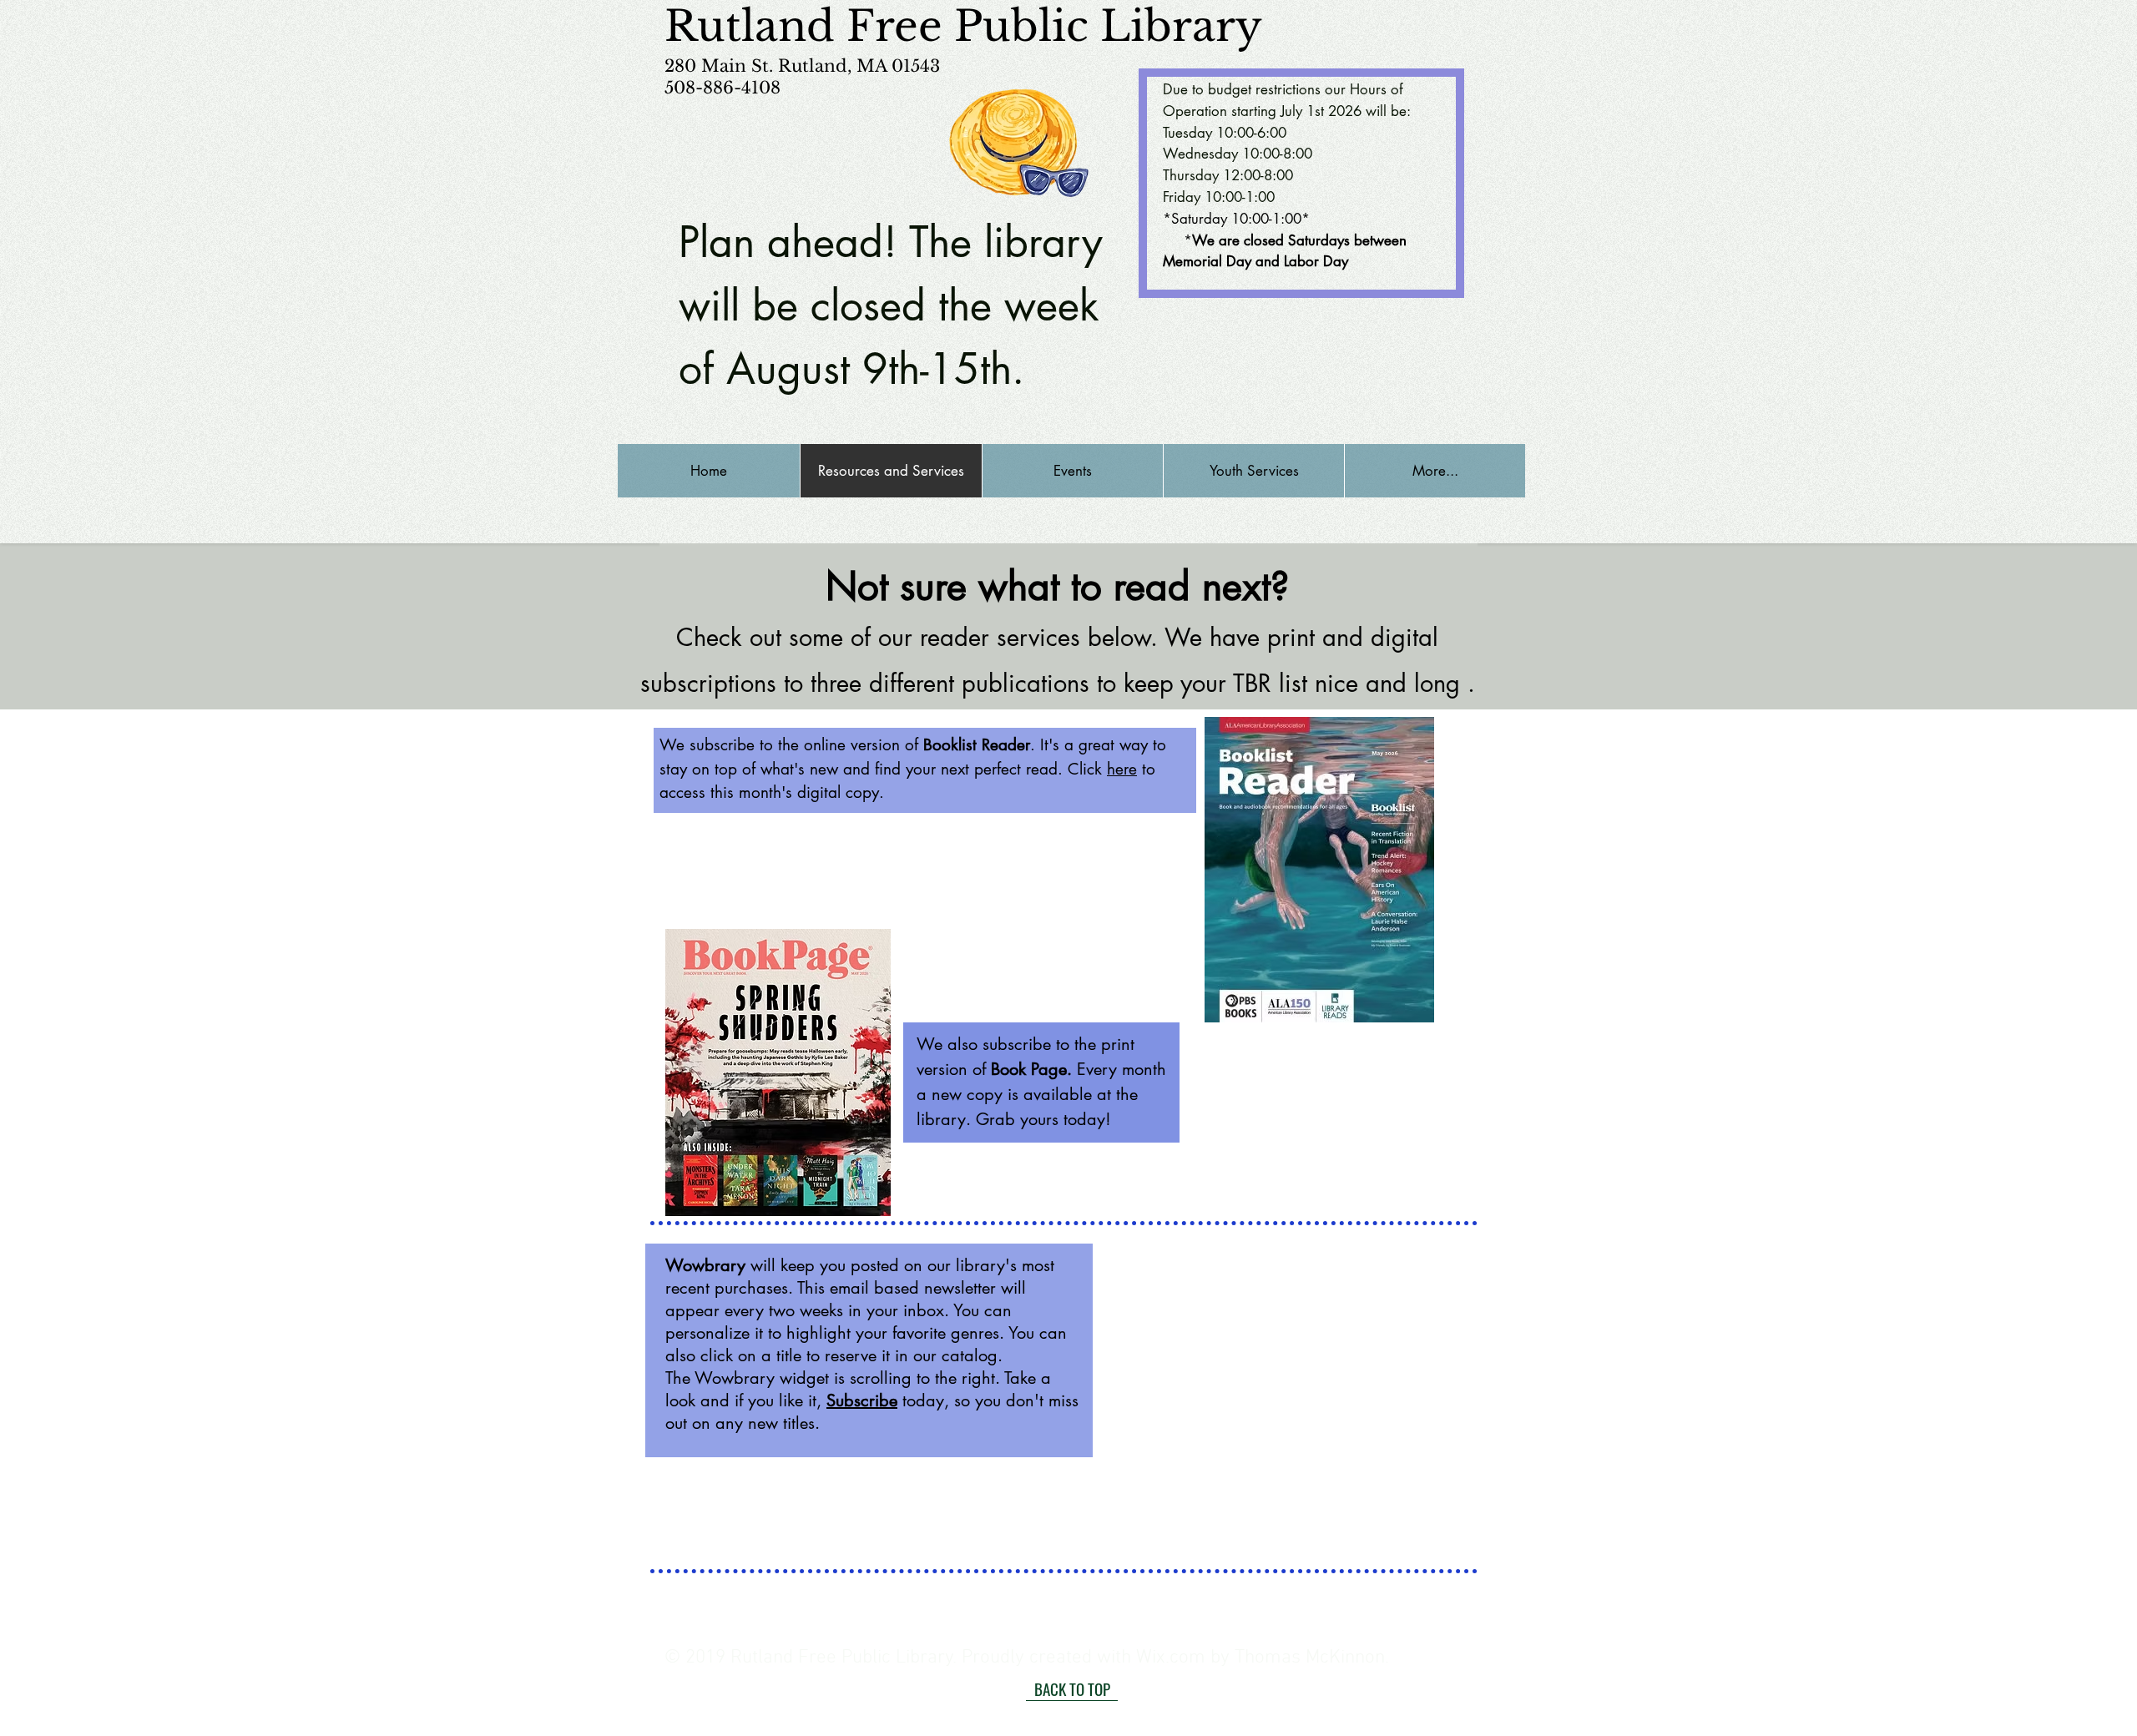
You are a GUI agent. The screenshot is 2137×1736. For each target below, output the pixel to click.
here (1122, 769)
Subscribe (862, 1400)
